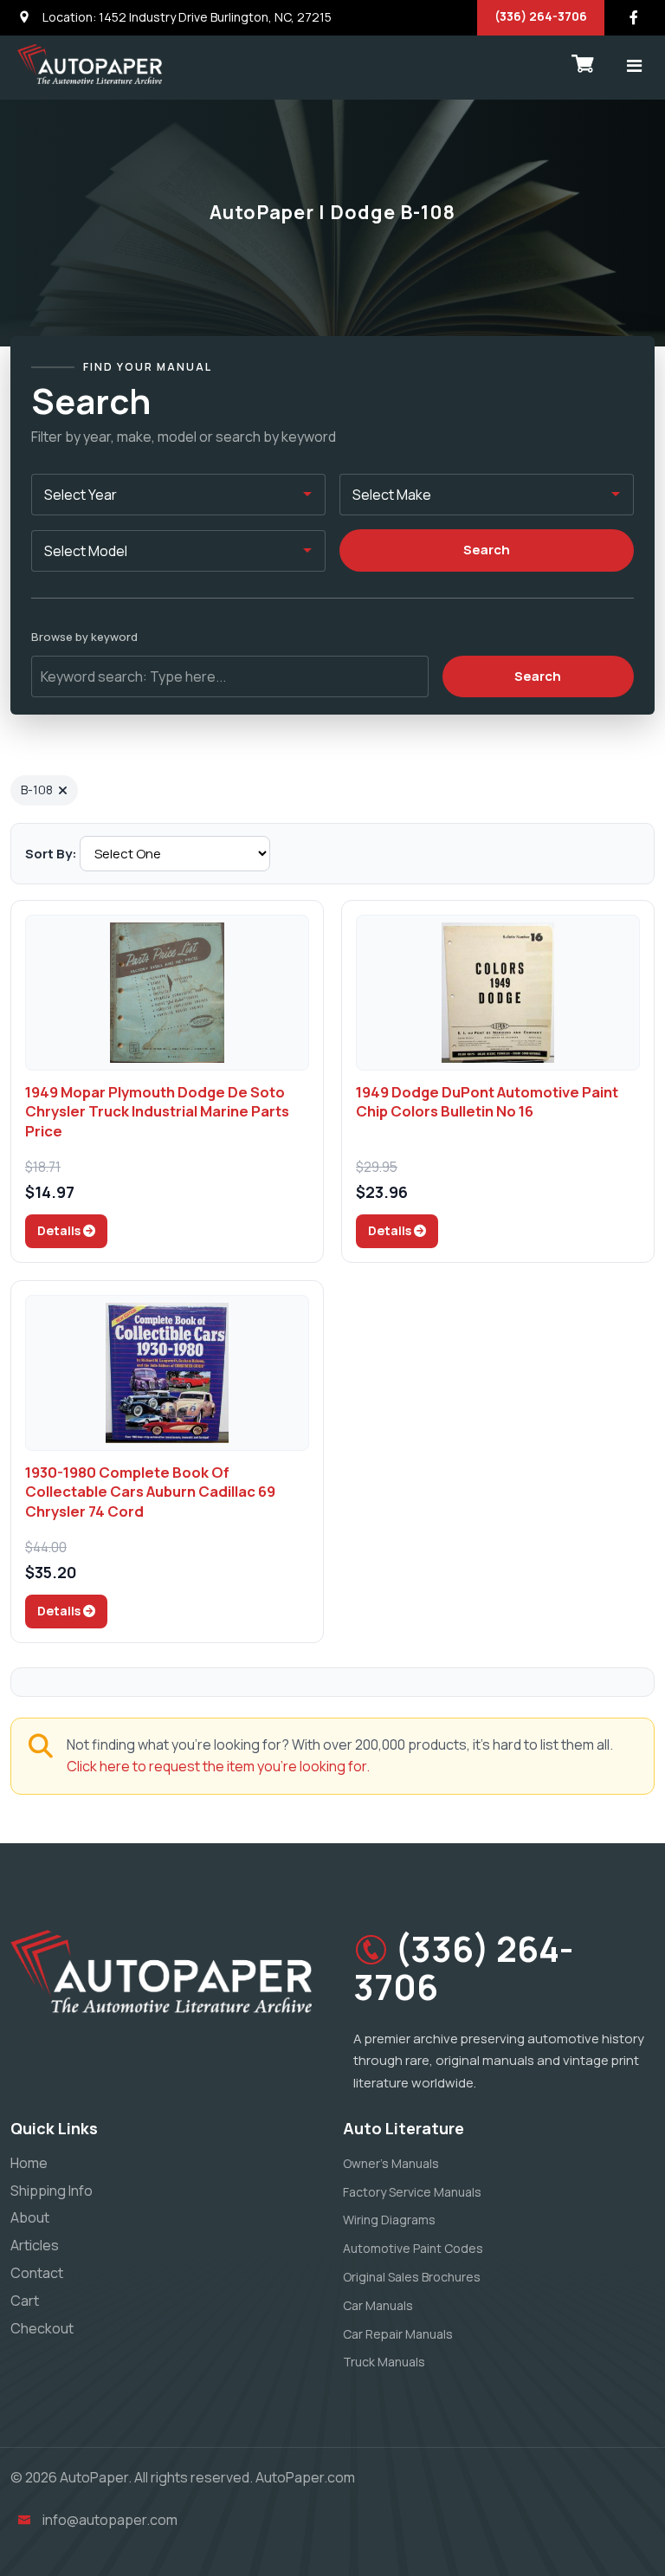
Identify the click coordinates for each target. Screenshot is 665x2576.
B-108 (37, 790)
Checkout (42, 2328)
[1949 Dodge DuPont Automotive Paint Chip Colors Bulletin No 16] (498, 993)
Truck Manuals (384, 2362)
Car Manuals (378, 2305)
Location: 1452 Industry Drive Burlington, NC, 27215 (186, 17)
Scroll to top (39, 1292)
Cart (25, 2301)
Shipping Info (52, 2191)
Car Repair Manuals (398, 2334)
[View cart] (583, 64)
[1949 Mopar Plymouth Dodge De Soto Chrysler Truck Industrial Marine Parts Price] (167, 993)
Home (29, 2163)
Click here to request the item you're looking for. (218, 1766)
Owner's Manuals (391, 2163)
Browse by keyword (84, 637)
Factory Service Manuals (412, 2192)
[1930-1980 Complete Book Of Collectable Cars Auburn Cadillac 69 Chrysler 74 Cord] (167, 1373)
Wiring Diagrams (389, 2220)
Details (60, 1230)
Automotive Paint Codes (413, 2248)
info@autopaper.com (110, 2520)
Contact (37, 2273)
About (30, 2217)
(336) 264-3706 (541, 16)
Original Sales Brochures (412, 2277)
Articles (35, 2245)
